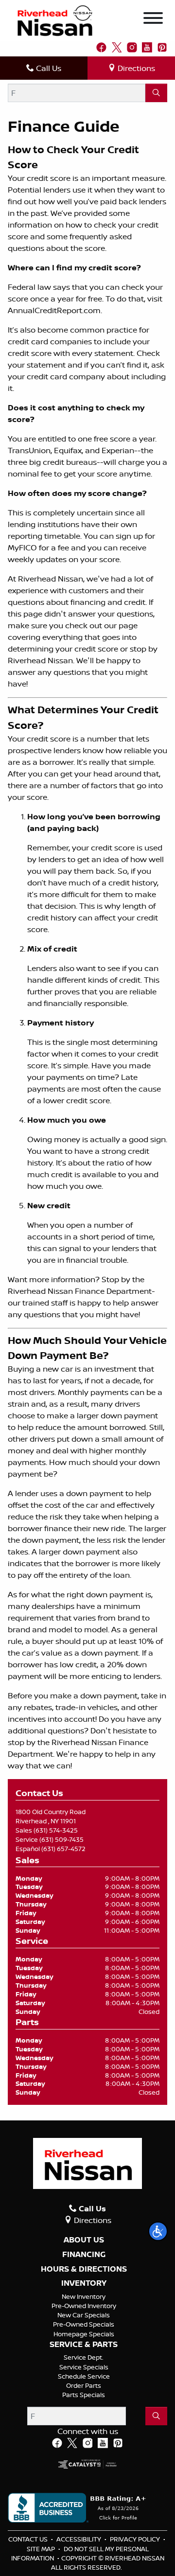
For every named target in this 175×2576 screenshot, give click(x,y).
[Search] (156, 93)
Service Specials (84, 2367)
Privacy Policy (136, 2539)
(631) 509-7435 (61, 1839)
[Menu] (153, 19)
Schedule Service (84, 2376)
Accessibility (79, 2539)
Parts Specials (84, 2395)
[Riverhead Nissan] (55, 20)
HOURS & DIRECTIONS (84, 2269)
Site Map (42, 2549)
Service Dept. (84, 2357)
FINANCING (84, 2255)
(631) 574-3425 (56, 1830)
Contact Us (29, 2539)
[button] (158, 2231)
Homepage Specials (84, 2334)
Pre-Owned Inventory (84, 2306)
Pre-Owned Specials (84, 2324)
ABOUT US (84, 2240)
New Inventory (84, 2296)
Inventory (84, 2283)
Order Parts (84, 2385)
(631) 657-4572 (63, 1849)
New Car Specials (84, 2315)
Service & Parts (84, 2345)
